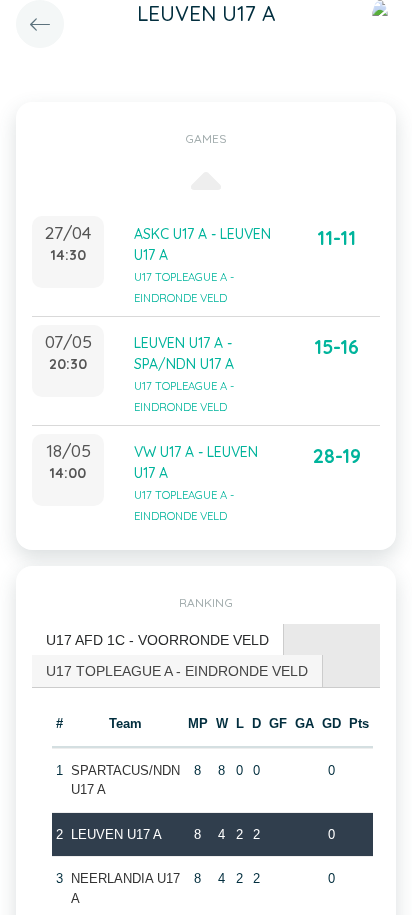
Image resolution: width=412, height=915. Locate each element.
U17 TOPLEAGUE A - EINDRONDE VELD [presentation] (177, 671)
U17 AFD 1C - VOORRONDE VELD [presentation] (157, 640)
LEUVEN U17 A (116, 834)
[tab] (158, 640)
